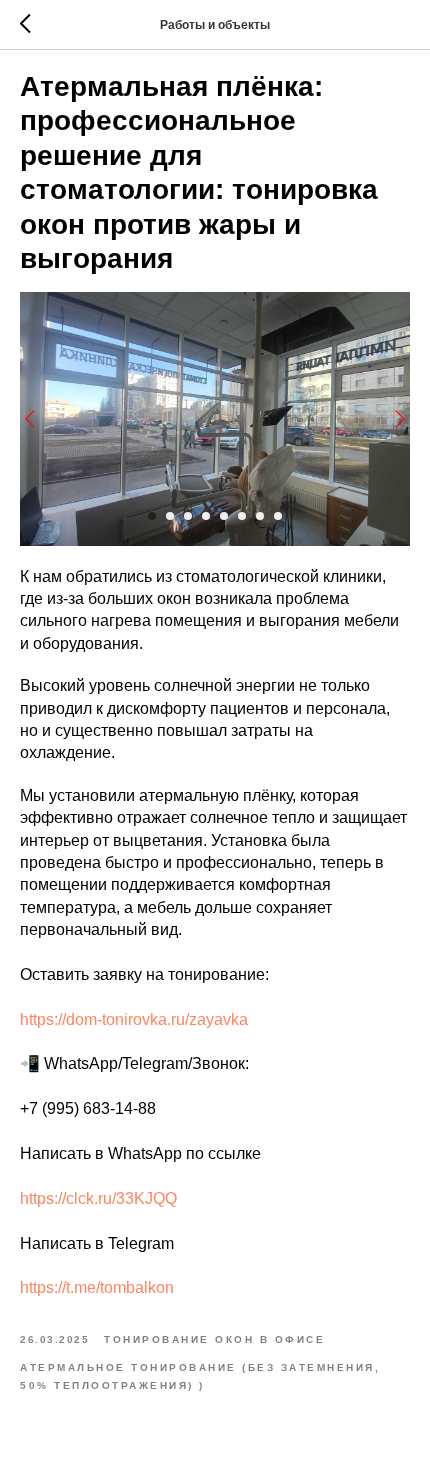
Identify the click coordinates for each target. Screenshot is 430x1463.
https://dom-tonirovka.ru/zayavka (134, 1019)
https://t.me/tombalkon (97, 1287)
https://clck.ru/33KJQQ (98, 1198)
